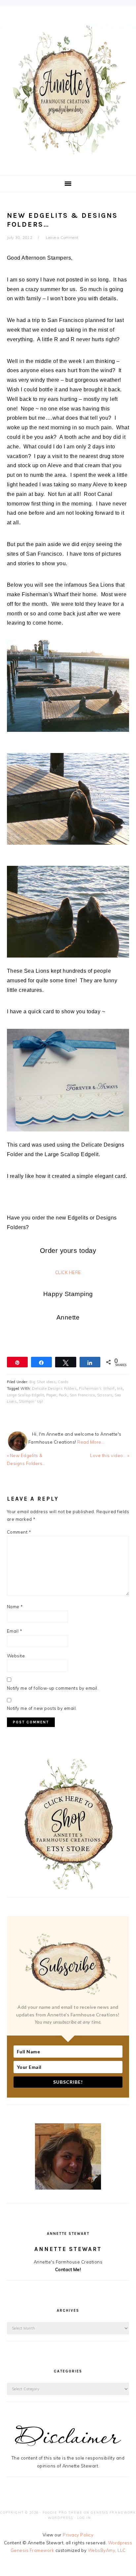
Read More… (91, 1442)
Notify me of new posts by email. (42, 1708)
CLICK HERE (68, 1272)
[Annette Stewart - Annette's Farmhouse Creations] (68, 152)
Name (15, 1607)
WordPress (61, 2518)
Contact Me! (68, 2269)
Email (15, 1631)
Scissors (105, 1395)
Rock (63, 1395)
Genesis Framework (113, 2512)
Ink (120, 1388)
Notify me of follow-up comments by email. (53, 1688)
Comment (19, 1532)
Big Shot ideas (42, 1382)
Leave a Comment (62, 238)
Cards (63, 1382)
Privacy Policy (78, 2535)
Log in (84, 2518)
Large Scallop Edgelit (26, 1395)
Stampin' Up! (31, 1401)
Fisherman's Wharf (97, 1388)
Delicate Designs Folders (54, 1388)
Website (16, 1656)
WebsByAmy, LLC (107, 2550)
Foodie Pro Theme (63, 2512)
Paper (51, 1395)
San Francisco (82, 1395)
